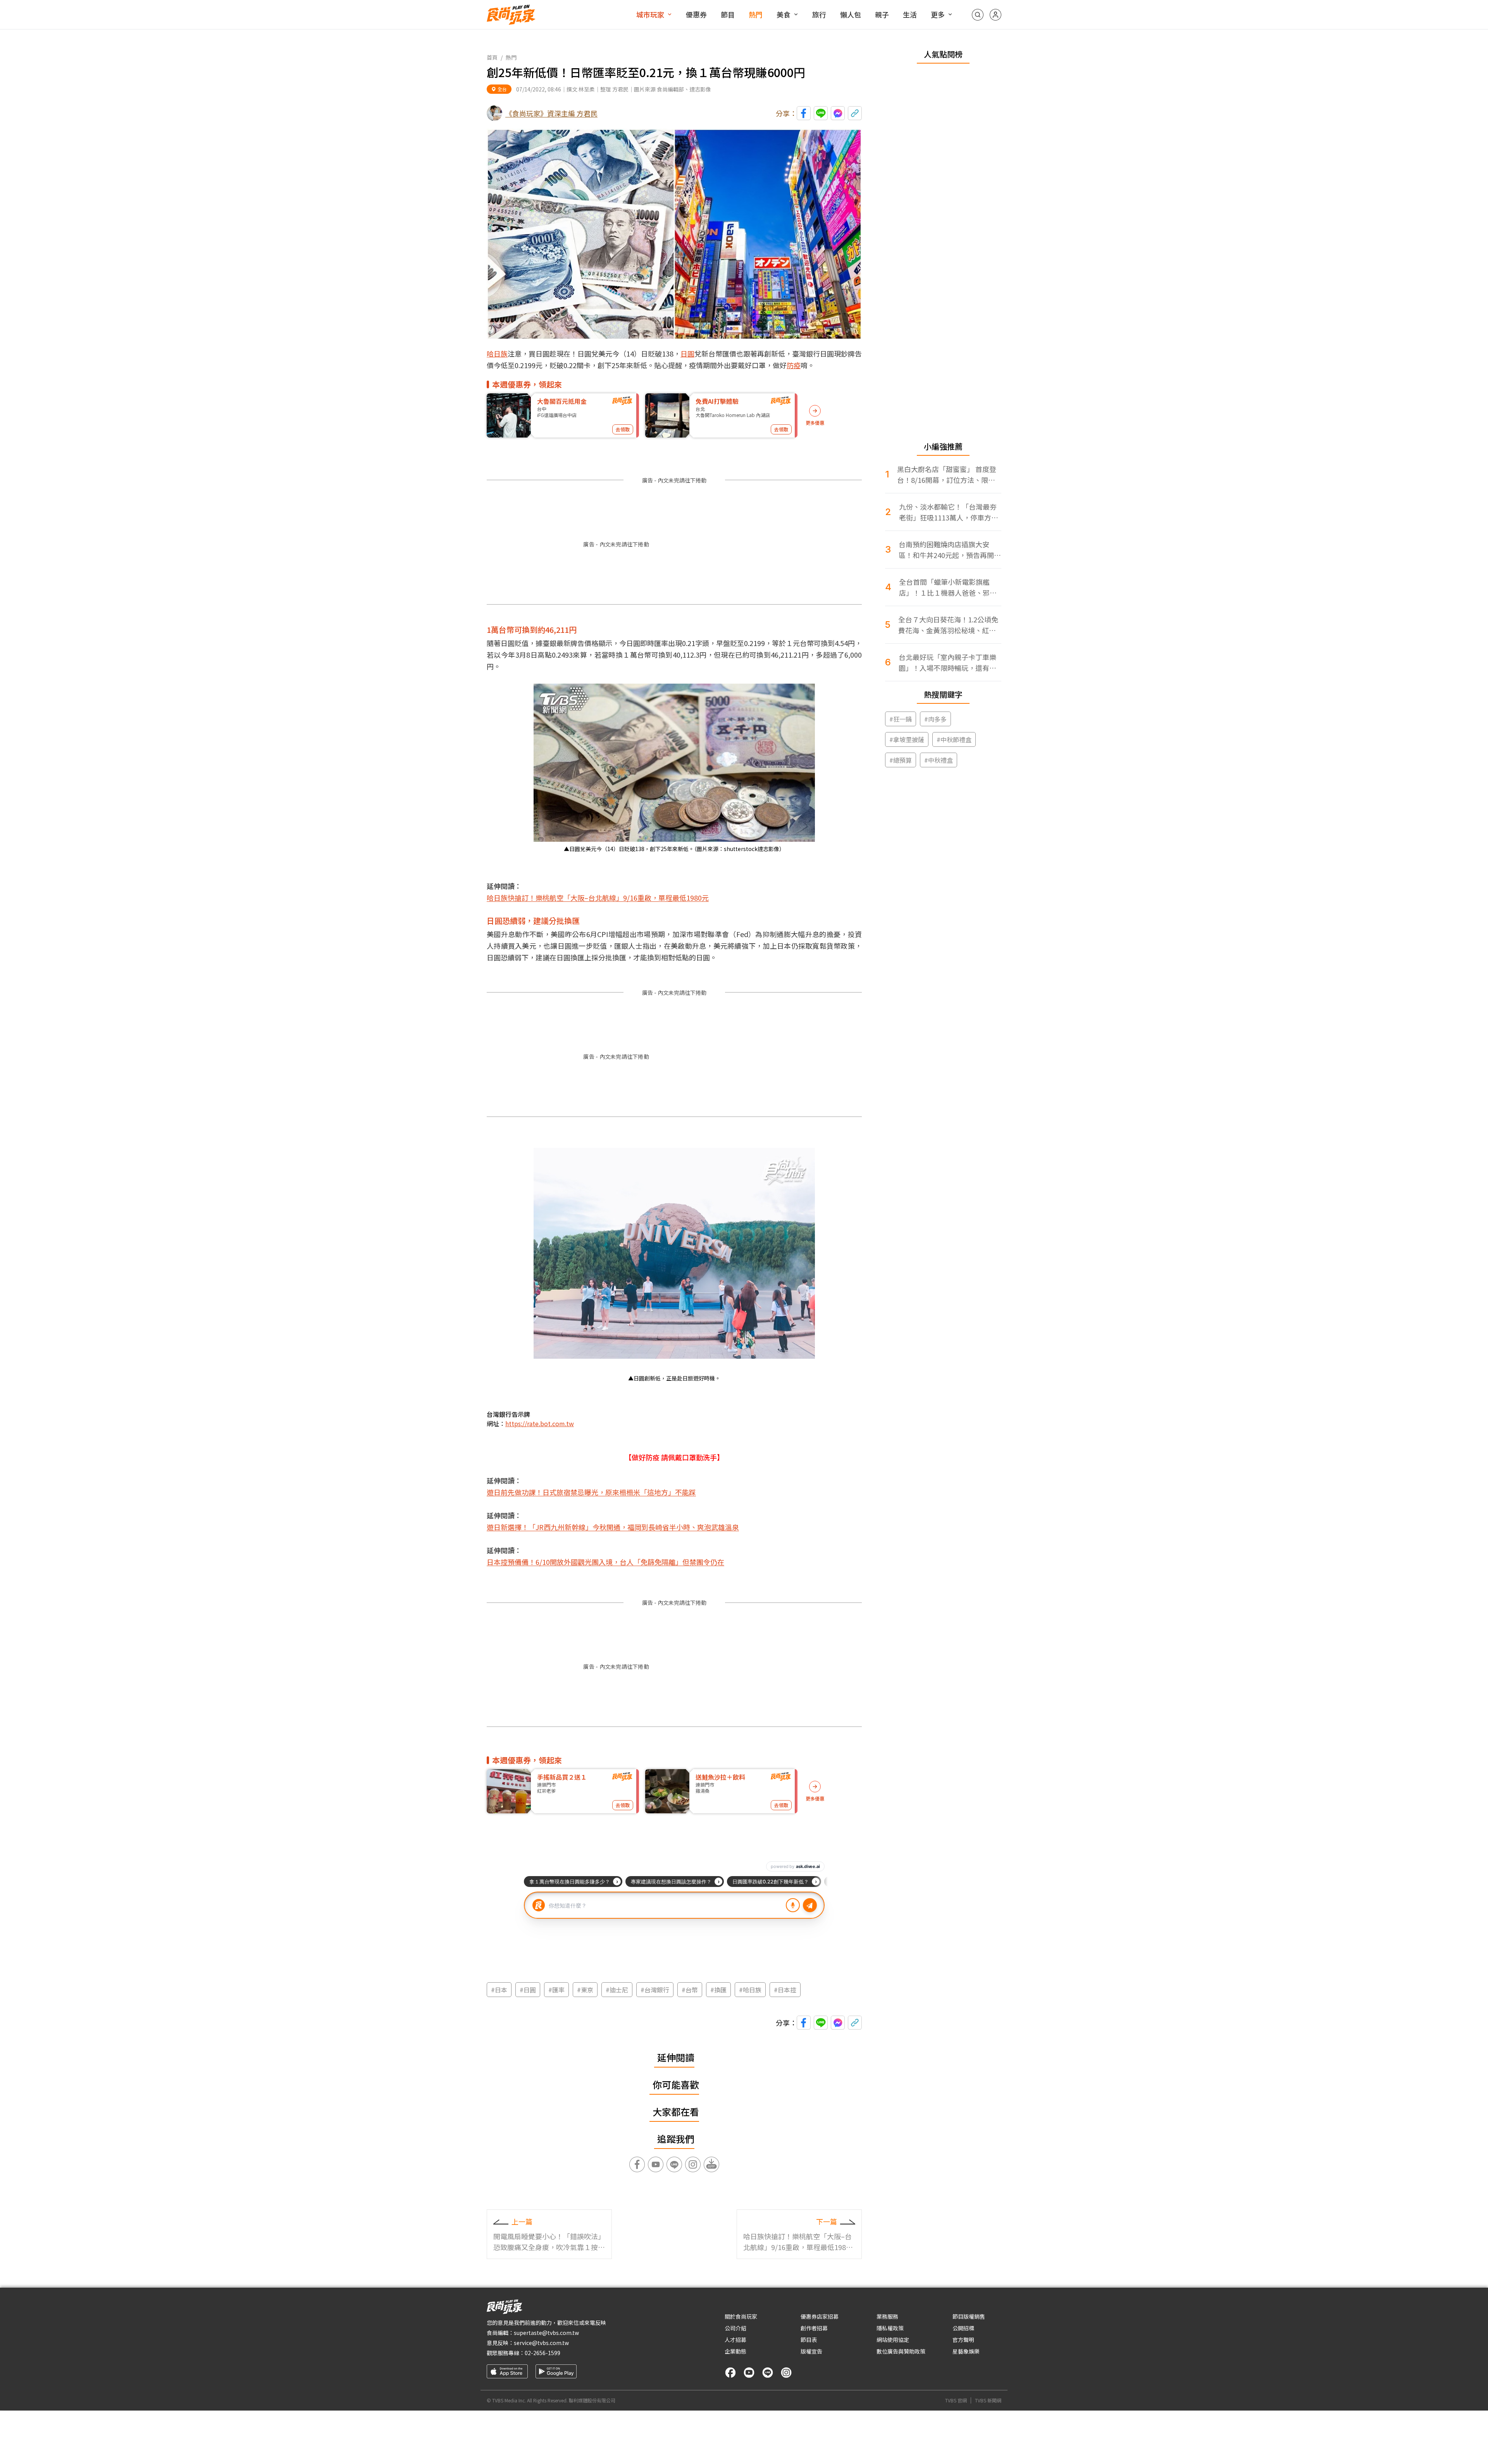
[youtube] (749, 2373)
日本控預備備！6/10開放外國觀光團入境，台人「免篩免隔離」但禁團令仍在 (605, 1562)
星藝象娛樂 (966, 2351)
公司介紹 (735, 2328)
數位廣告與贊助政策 (901, 2351)
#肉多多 (935, 719)
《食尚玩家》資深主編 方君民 (551, 113)
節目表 (809, 2340)
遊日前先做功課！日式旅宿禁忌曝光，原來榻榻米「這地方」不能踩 (591, 1492)
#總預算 (901, 760)
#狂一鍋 (901, 719)
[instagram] (786, 2373)
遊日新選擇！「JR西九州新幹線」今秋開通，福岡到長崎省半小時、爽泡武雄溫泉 (613, 1527)
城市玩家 (650, 14)
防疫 (794, 365)
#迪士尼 (617, 1990)
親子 (882, 14)
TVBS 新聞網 (988, 2400)
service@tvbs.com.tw (541, 2343)
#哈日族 (750, 1990)
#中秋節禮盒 (954, 739)
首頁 (492, 57)
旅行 (819, 14)
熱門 (756, 14)
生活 (910, 14)
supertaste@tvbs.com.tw (546, 2333)
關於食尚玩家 (741, 2316)
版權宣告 (811, 2351)
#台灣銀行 (655, 1990)
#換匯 (718, 1990)
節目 (728, 14)
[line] (768, 2373)
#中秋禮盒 (939, 760)
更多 (938, 14)
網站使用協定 (893, 2340)
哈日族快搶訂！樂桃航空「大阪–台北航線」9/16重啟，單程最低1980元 (598, 898)
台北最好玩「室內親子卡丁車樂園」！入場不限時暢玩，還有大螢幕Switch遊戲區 (947, 663)
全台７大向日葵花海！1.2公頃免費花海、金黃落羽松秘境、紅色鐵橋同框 (948, 625)
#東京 (585, 1990)
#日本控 (785, 1990)
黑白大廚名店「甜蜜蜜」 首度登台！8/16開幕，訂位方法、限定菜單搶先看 (947, 475)
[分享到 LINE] (821, 113)
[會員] (995, 15)
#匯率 (556, 1990)
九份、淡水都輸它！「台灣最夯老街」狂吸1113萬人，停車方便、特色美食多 (948, 512)
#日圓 (528, 1990)
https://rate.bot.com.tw (540, 1423)
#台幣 (690, 1990)
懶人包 (851, 14)
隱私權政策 (890, 2328)
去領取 (623, 429)
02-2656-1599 (542, 2353)
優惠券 (696, 14)
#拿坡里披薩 (907, 739)
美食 (784, 14)
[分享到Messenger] (838, 113)
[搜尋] (978, 15)
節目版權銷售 (969, 2316)
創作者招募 (814, 2328)
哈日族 (497, 353)
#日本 (499, 1990)
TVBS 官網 (956, 2400)
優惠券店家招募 (820, 2316)
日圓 (687, 353)
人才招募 (735, 2340)
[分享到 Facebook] (804, 113)
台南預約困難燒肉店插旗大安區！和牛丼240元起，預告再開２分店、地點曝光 (950, 550)
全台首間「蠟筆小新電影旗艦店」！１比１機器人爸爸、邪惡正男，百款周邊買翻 (948, 587)
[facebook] (730, 2373)
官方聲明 (963, 2340)
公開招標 (963, 2328)
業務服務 (887, 2316)
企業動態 (735, 2351)
